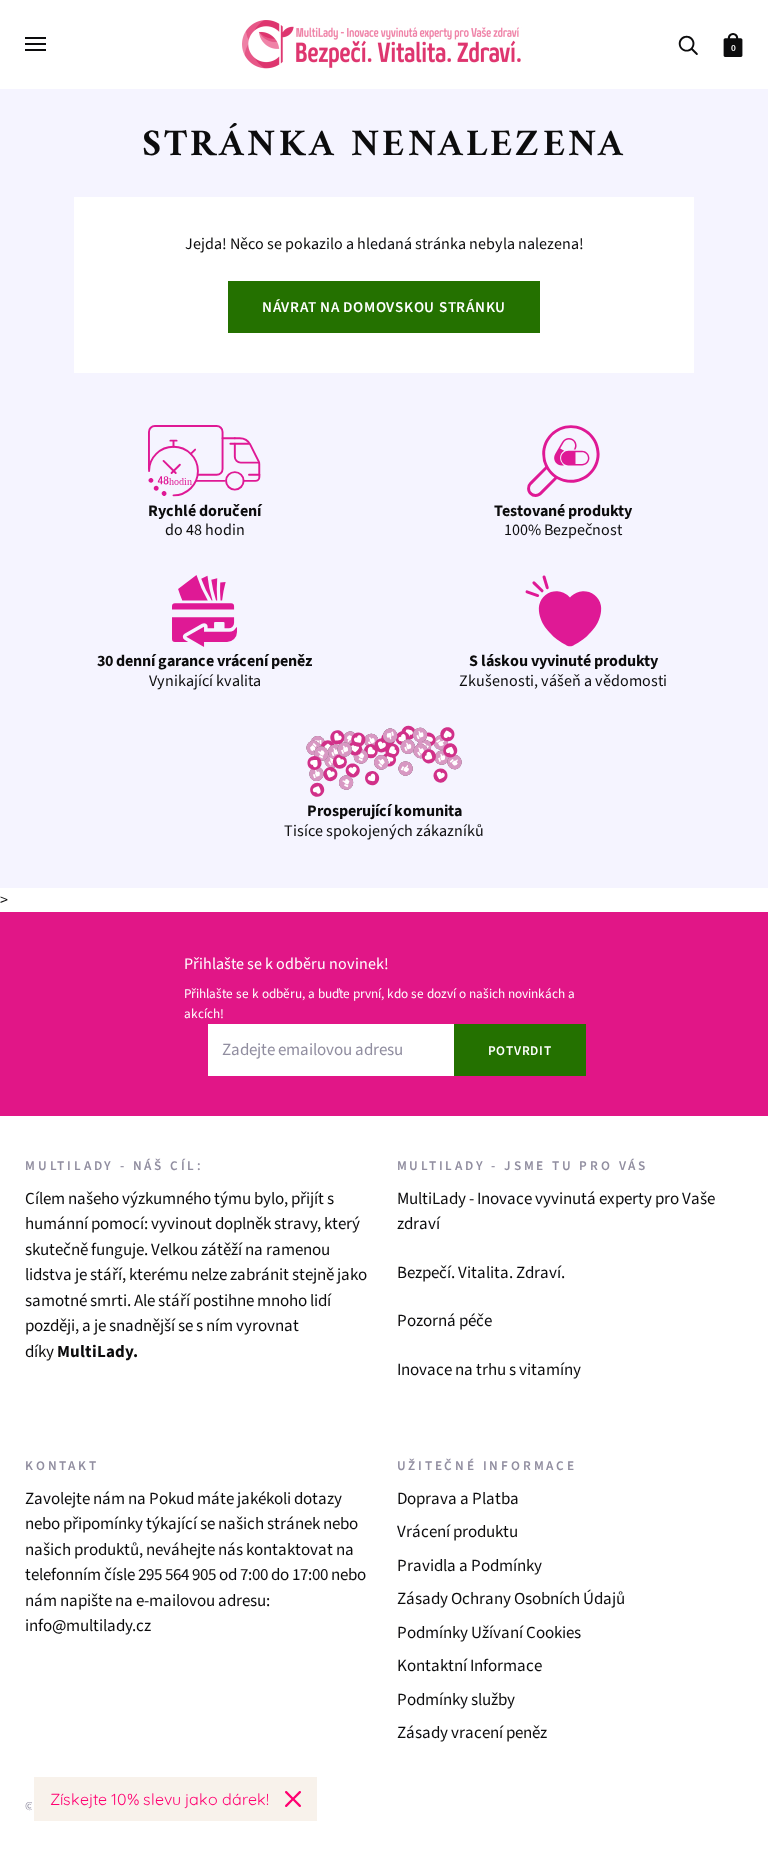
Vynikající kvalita (204, 670)
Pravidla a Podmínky (469, 1566)
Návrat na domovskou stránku (384, 307)
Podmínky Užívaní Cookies (489, 1633)
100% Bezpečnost (563, 520)
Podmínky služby (456, 1700)
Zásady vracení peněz (472, 1733)
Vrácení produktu (457, 1532)
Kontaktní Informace (469, 1666)
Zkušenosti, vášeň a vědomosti (563, 670)
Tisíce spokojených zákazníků (384, 820)
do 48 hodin (204, 520)
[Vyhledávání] (688, 43)
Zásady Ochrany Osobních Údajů (511, 1599)
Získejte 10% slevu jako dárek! (159, 1799)
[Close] (293, 1799)
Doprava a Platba (458, 1499)
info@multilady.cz (88, 1626)
